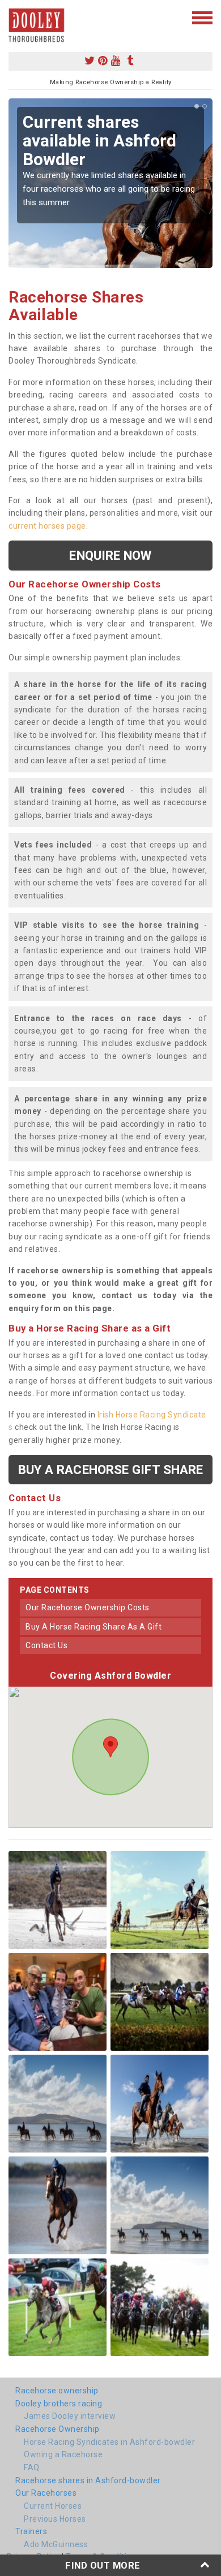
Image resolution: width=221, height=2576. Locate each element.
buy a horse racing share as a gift (93, 1627)
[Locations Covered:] (14, 17)
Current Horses (53, 2506)
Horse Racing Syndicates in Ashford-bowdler (109, 2442)
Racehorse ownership (57, 2391)
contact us (46, 1645)
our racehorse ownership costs (88, 1607)
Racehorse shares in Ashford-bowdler (88, 2480)
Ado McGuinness (56, 2544)
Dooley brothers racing (59, 2404)
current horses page (47, 526)
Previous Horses (55, 2519)
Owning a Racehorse (63, 2454)
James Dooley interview (70, 2416)
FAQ (32, 2467)
